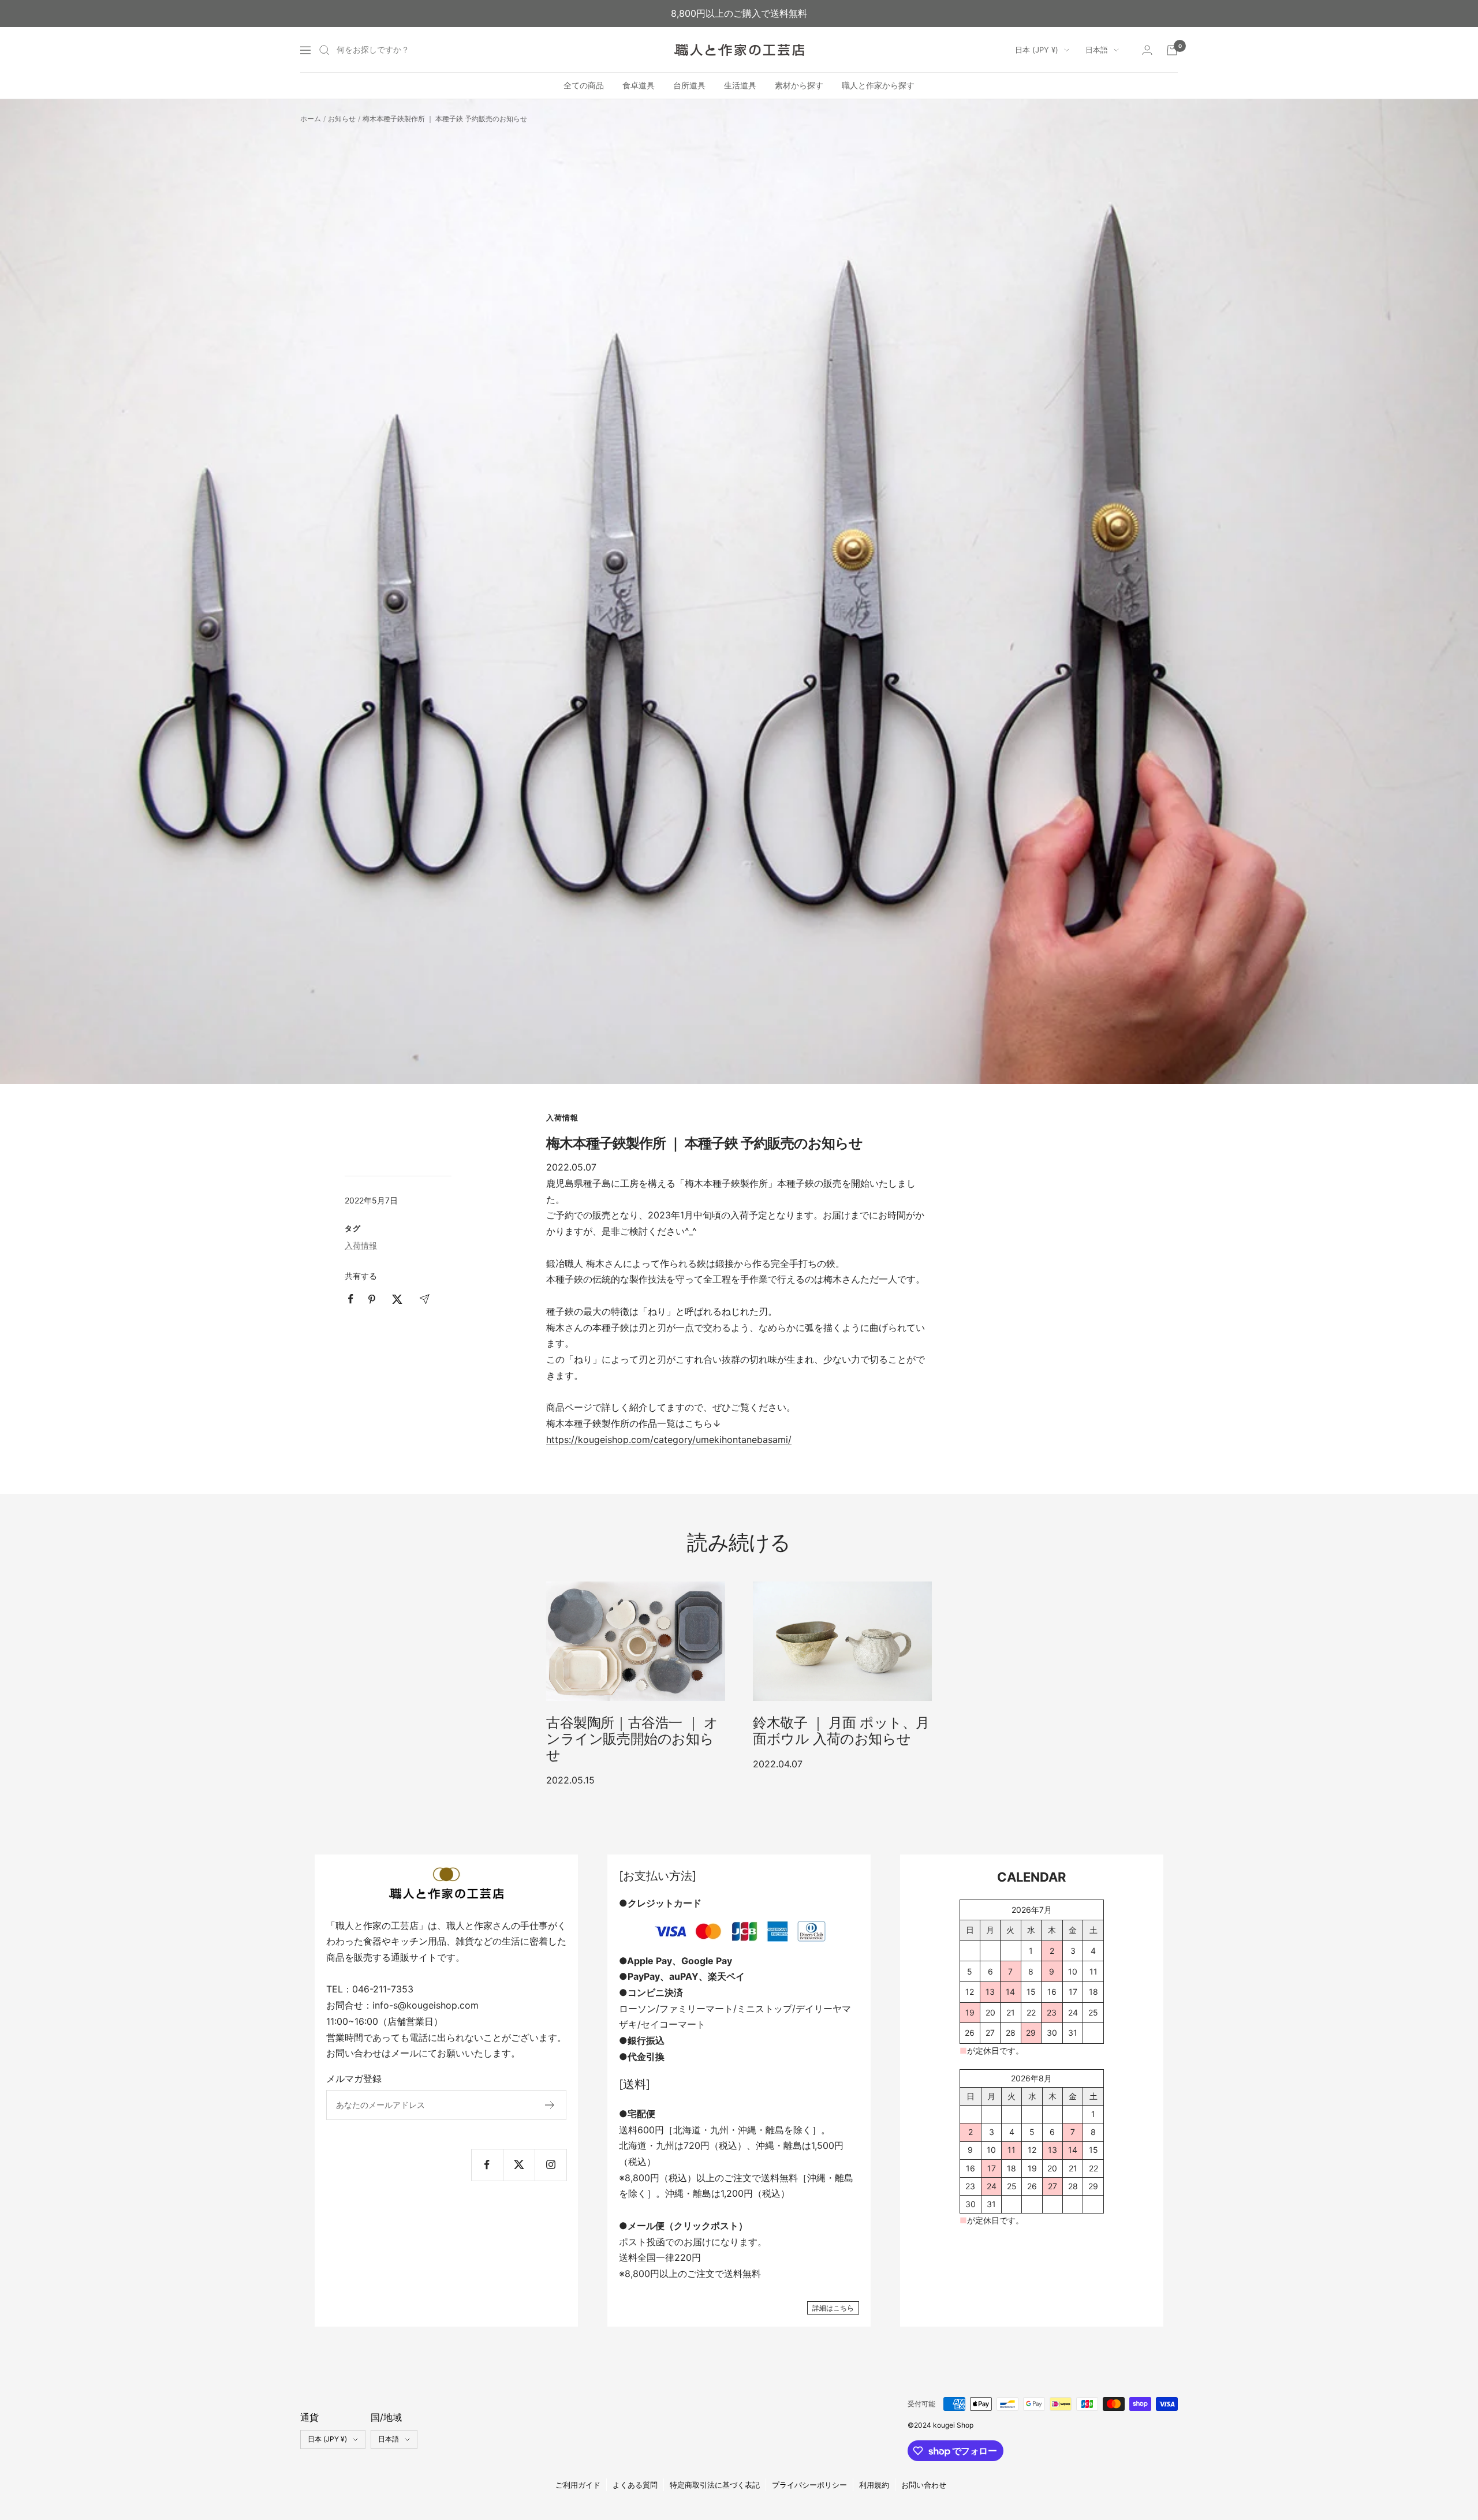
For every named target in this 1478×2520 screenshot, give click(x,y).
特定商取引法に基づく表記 (715, 2485)
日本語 (1097, 50)
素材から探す (799, 86)
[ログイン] (1147, 50)
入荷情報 (562, 1117)
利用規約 (874, 2485)
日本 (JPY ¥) (1037, 50)
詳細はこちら (833, 2308)
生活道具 (740, 86)
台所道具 (689, 86)
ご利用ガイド (578, 2485)
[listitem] (351, 1299)
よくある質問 (635, 2485)
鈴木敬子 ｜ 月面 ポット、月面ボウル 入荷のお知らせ (841, 1731)
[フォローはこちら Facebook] (487, 2165)
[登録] (550, 2105)
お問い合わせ (924, 2485)
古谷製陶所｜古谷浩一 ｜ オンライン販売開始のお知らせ (632, 1739)
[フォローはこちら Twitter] (519, 2165)
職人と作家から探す (878, 86)
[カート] (1172, 50)
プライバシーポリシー (809, 2485)
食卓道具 (639, 86)
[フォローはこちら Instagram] (550, 2165)
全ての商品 (584, 86)
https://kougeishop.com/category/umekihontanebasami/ (669, 1440)
